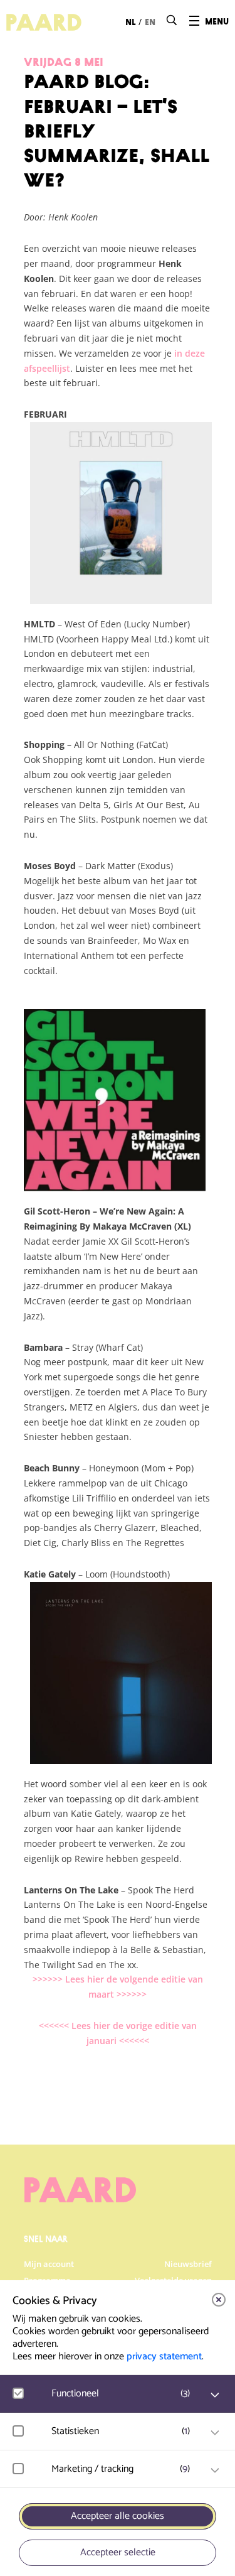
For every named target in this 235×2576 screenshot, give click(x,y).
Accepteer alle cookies (118, 2516)
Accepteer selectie (118, 2552)
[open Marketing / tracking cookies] (215, 2470)
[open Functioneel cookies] (215, 2395)
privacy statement (164, 2357)
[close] (219, 2300)
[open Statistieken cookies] (215, 2433)
